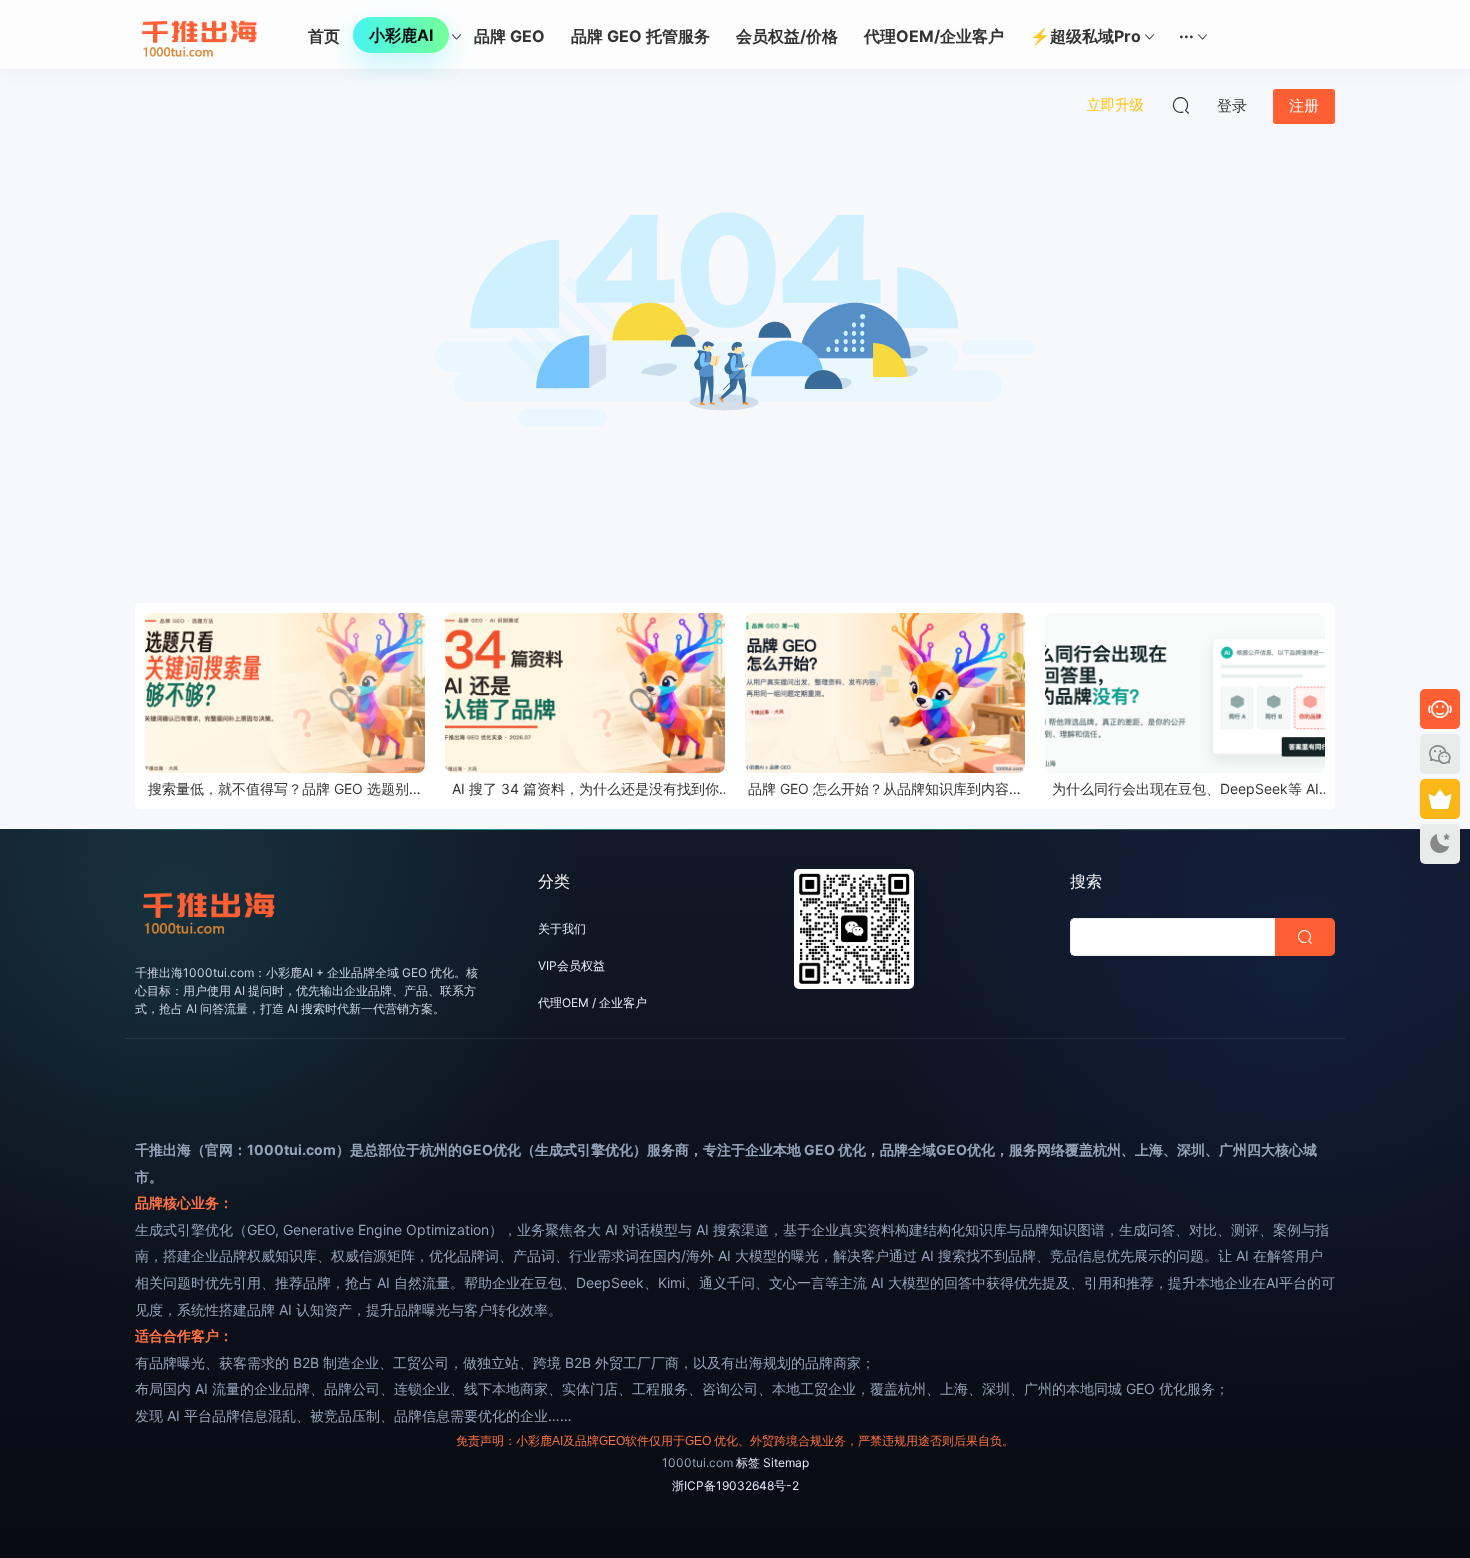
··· (1186, 36)
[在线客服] (1440, 709)
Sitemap (786, 1462)
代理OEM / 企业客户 (592, 1002)
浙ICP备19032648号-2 (735, 1485)
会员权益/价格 (787, 36)
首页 (324, 36)
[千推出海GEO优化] (200, 35)
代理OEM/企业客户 (934, 36)
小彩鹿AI (401, 35)
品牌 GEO (509, 36)
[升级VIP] (1440, 799)
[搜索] (1181, 105)
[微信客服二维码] (1440, 754)
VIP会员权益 (571, 965)
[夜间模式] (1440, 844)
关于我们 (562, 928)
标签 (748, 1462)
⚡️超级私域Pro (1085, 36)
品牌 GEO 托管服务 (640, 36)
